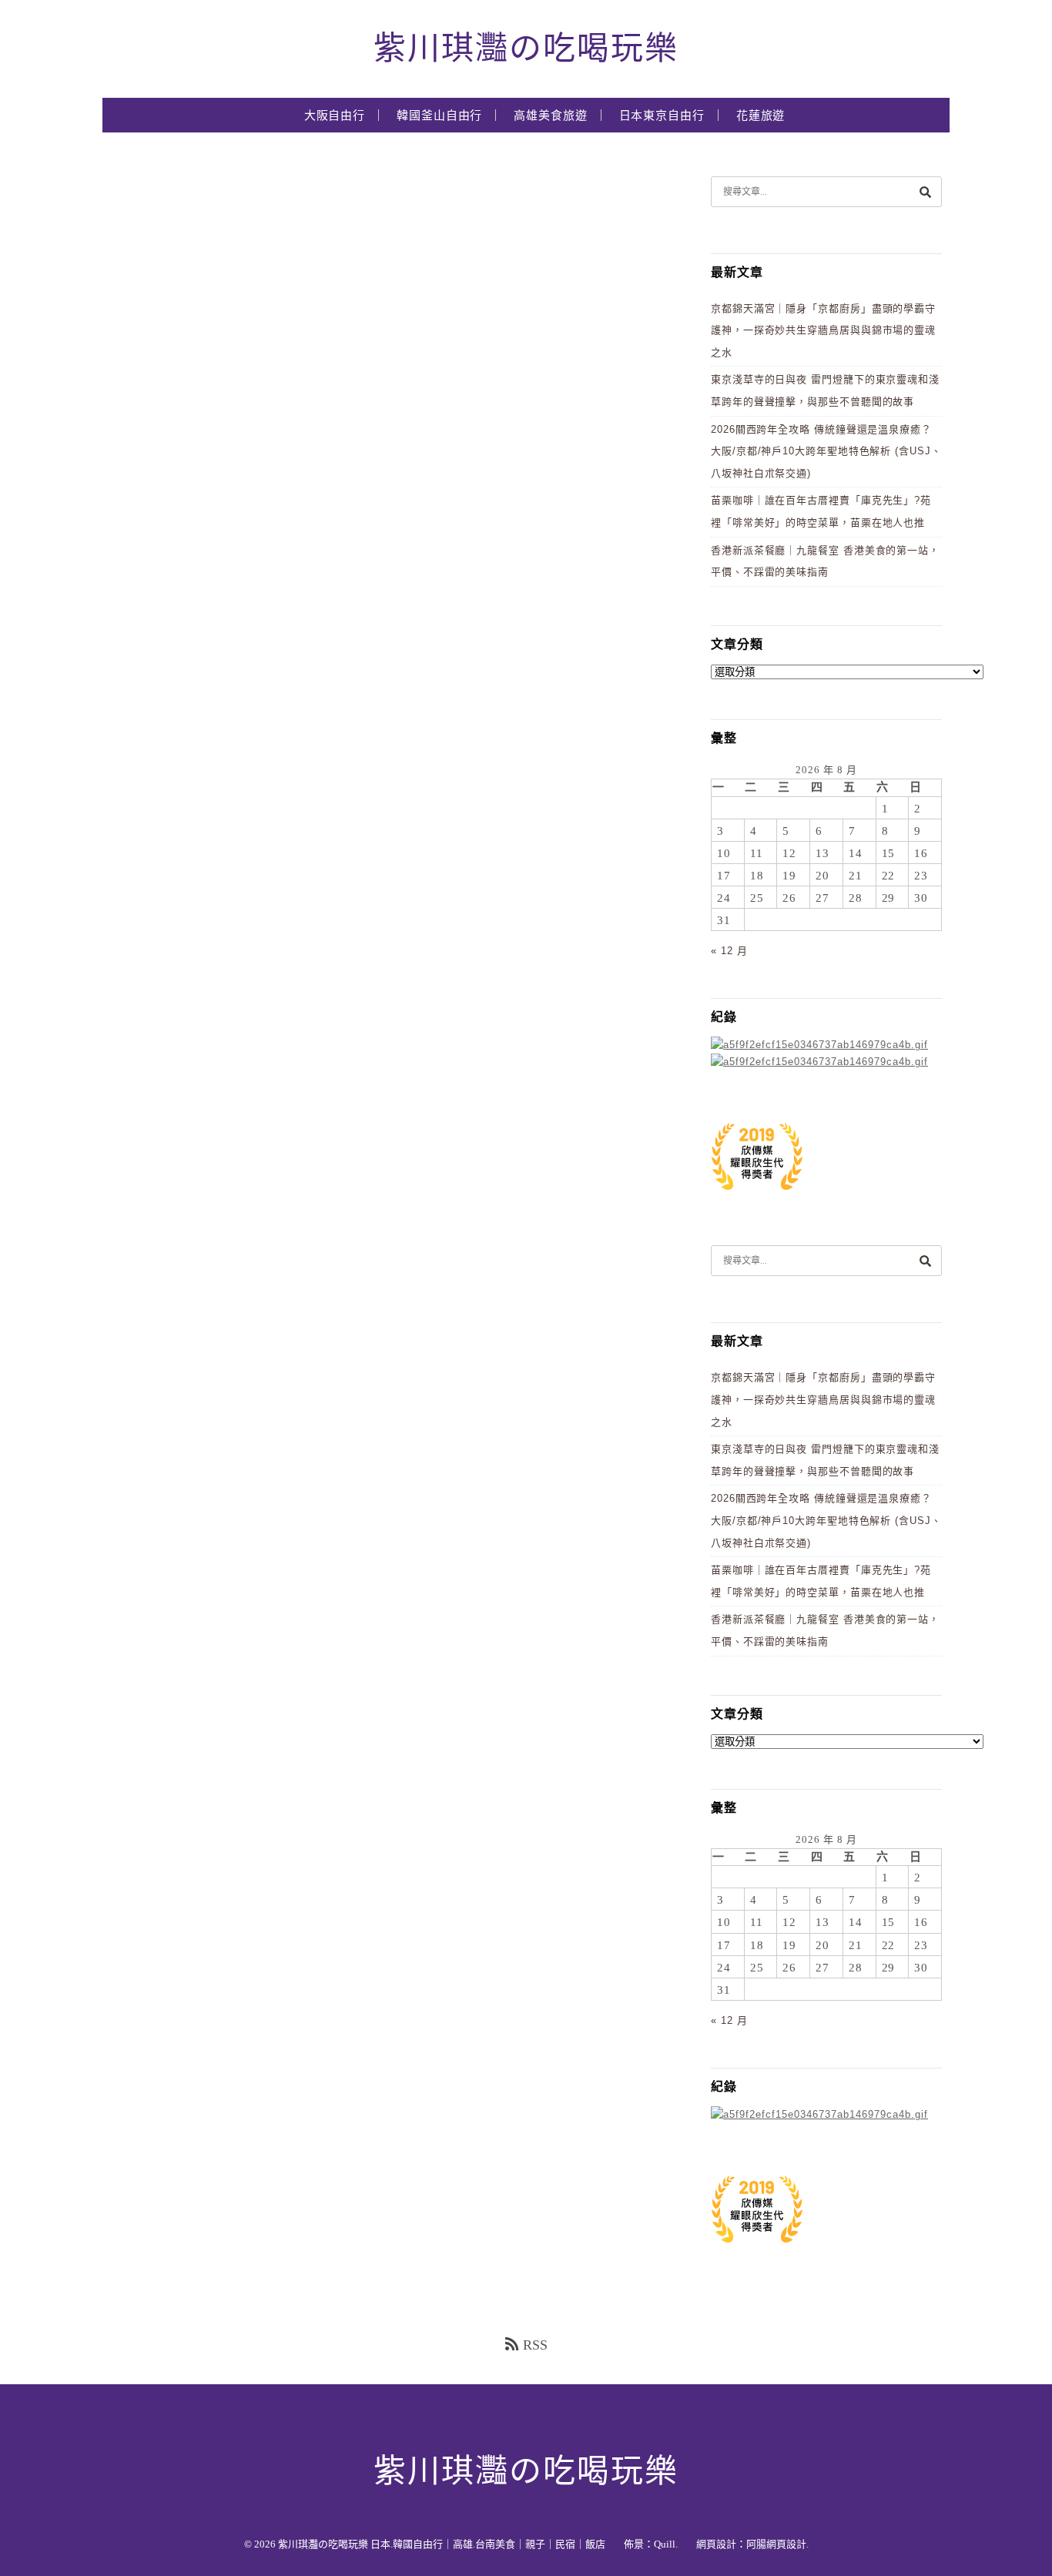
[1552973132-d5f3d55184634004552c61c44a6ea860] (757, 1198)
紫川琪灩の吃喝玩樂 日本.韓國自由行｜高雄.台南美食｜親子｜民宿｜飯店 (442, 2544)
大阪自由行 (335, 116)
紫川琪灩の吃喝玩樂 (526, 49)
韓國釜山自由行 (439, 116)
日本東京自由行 (662, 116)
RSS (535, 2345)
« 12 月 (729, 951)
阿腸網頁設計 (776, 2544)
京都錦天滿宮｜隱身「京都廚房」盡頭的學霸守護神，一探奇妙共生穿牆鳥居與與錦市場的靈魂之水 (823, 330)
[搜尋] (925, 191)
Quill (665, 2544)
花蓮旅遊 (761, 116)
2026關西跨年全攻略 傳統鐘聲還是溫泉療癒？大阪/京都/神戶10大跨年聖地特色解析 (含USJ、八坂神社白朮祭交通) (826, 451)
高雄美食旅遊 (550, 116)
